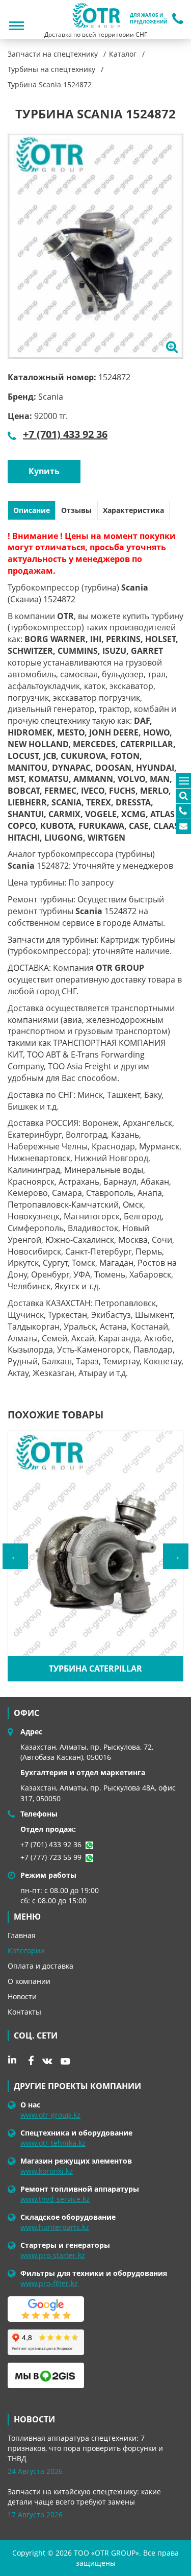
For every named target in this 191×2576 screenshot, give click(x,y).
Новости (22, 1996)
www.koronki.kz (47, 2171)
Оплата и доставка (40, 1966)
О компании (29, 1981)
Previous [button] (15, 1556)
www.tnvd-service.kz (55, 2199)
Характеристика (133, 510)
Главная (22, 1935)
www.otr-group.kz (50, 2115)
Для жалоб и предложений (148, 19)
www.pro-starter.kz (53, 2255)
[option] (95, 246)
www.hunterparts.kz (55, 2227)
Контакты (24, 2012)
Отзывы (76, 510)
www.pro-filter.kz (49, 2283)
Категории (26, 1951)
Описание (32, 510)
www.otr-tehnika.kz (53, 2143)
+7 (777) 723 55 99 (51, 1857)
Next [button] (176, 1556)
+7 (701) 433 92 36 (65, 434)
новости (34, 2419)
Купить (44, 471)
